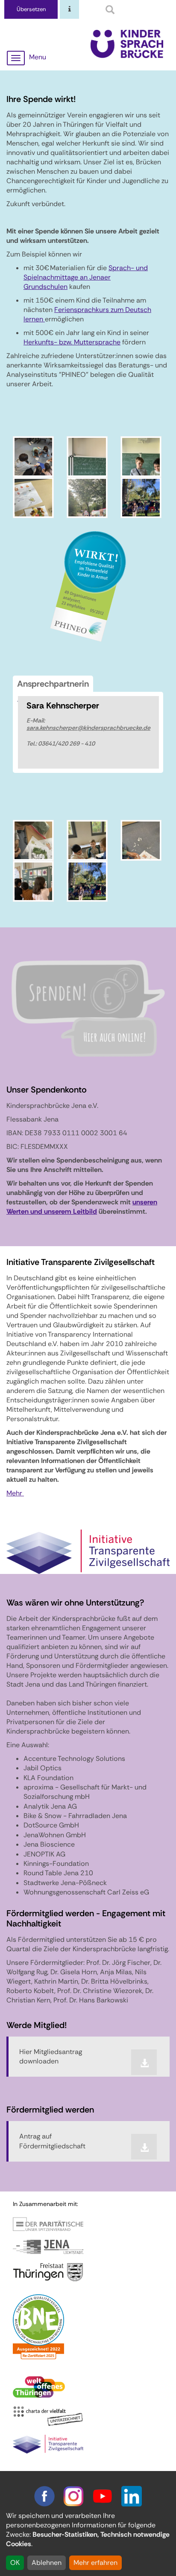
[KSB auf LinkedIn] (132, 2496)
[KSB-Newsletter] (70, 10)
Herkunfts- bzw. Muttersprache (72, 342)
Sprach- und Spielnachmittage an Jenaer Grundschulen (86, 277)
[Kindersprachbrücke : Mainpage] (127, 43)
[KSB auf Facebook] (44, 2496)
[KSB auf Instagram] (73, 2496)
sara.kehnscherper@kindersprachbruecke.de (88, 728)
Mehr (15, 1493)
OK (15, 2563)
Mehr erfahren (95, 2563)
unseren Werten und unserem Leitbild (82, 1207)
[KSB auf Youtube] (103, 2496)
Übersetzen (31, 9)
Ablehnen (47, 2563)
